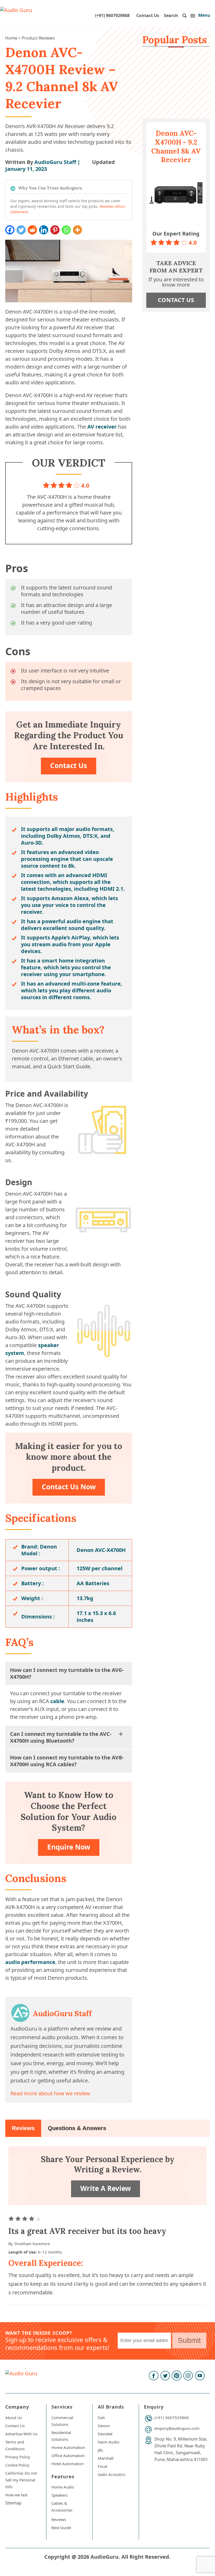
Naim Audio (109, 2442)
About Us (14, 2418)
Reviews (23, 2128)
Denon (104, 2426)
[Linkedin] (44, 230)
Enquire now (69, 1847)
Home (11, 38)
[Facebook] (10, 230)
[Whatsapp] (66, 230)
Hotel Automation (68, 2464)
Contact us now (69, 1487)
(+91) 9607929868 (112, 15)
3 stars (25, 2219)
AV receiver (102, 427)
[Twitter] (21, 230)
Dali (101, 2418)
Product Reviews (38, 38)
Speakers (60, 2495)
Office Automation (68, 2455)
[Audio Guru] (16, 10)
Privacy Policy (18, 2457)
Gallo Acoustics (112, 2474)
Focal (103, 2466)
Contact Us (148, 15)
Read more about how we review (50, 2093)
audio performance (30, 1962)
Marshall (106, 2458)
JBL (101, 2450)
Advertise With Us (21, 2434)
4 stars (32, 2219)
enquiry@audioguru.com (177, 2428)
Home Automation (68, 2447)
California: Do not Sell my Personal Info (21, 2480)
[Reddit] (32, 230)
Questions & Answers (77, 2128)
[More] (77, 230)
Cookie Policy (17, 2465)
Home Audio (63, 2487)
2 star (19, 2219)
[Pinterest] (55, 230)
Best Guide (61, 2528)
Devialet (105, 2434)
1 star (12, 2219)
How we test (16, 2495)
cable (57, 1701)
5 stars (39, 2219)
